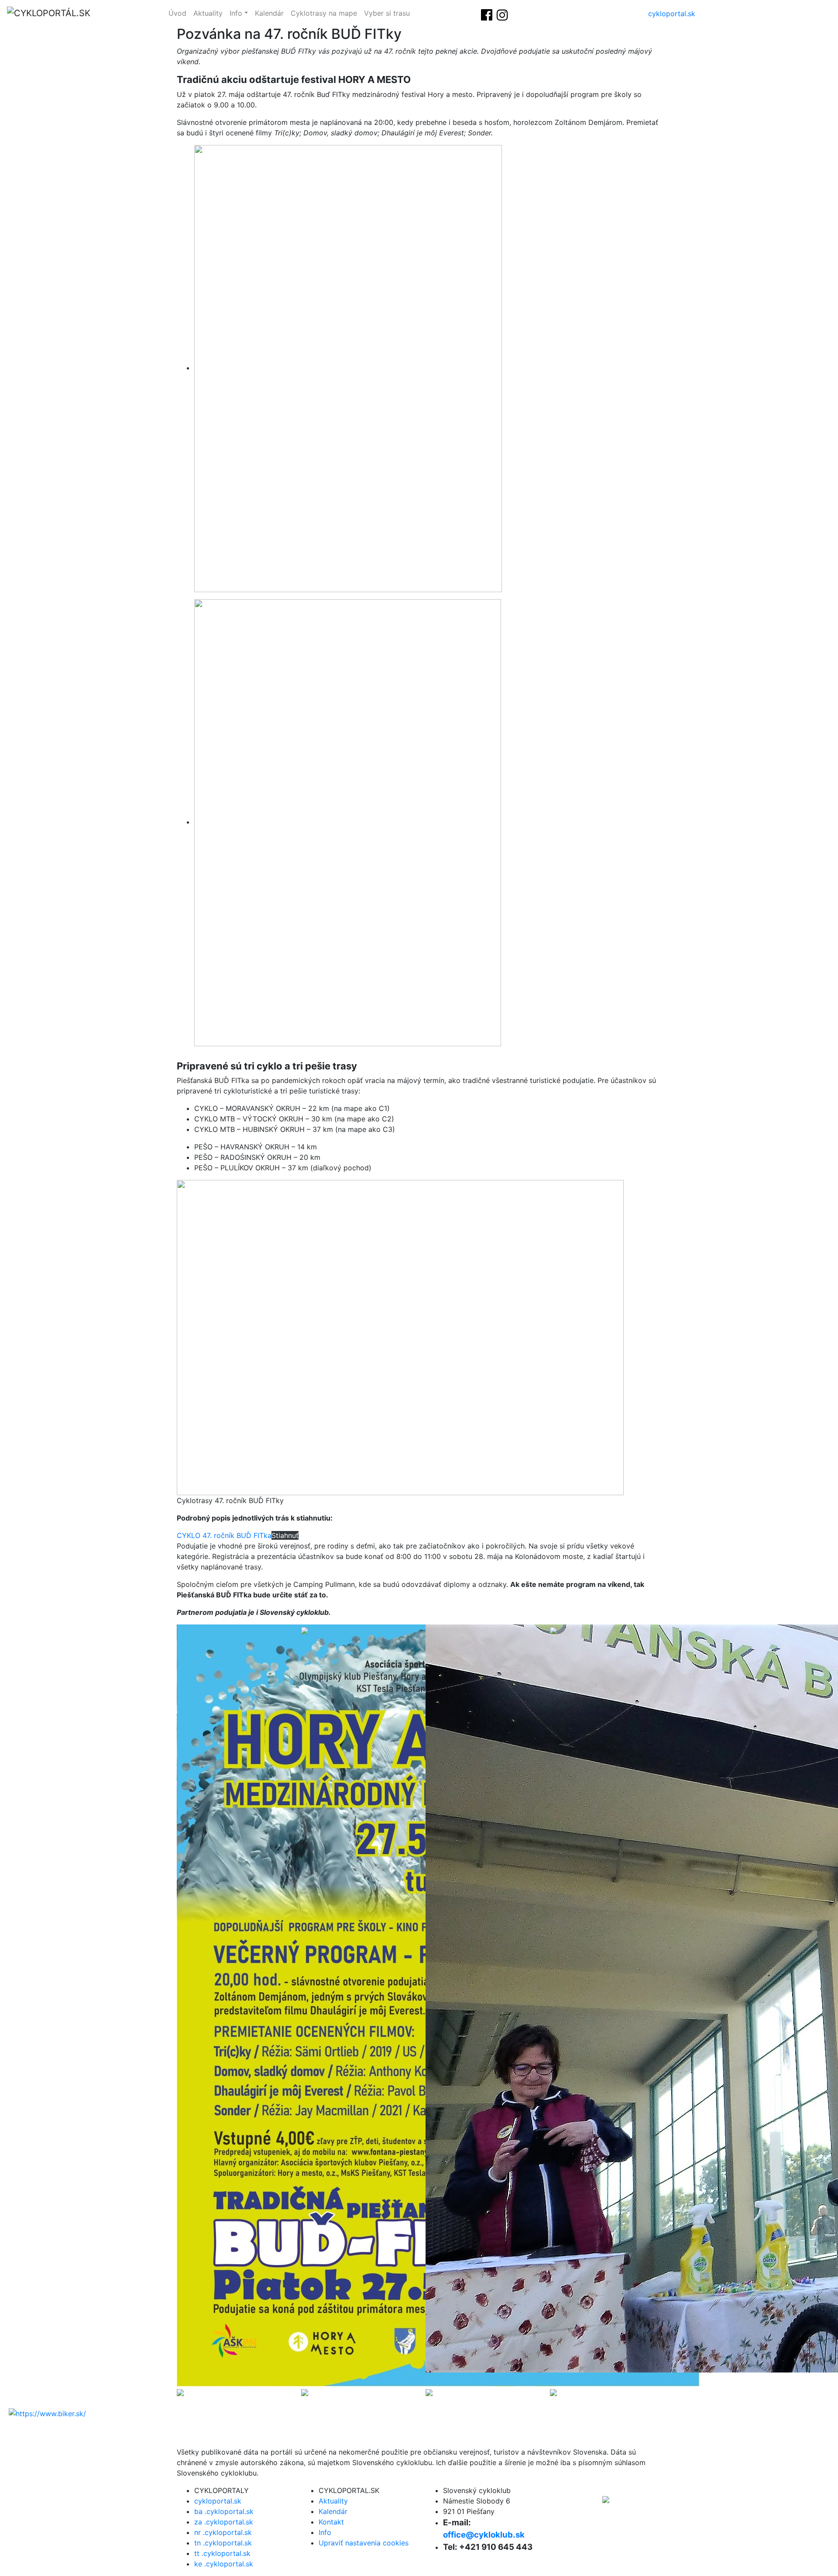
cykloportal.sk (672, 14)
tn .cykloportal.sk (223, 2543)
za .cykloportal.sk (224, 2522)
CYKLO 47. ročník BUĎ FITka (224, 1535)
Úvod (177, 13)
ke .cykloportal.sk (224, 2564)
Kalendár (269, 13)
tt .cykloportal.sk (222, 2553)
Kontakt (331, 2522)
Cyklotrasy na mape (324, 13)
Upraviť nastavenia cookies (364, 2543)
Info (236, 13)
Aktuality (208, 13)
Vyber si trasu (387, 13)
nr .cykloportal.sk (223, 2532)
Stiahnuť (285, 1535)
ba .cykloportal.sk (224, 2511)
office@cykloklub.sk (484, 2535)
